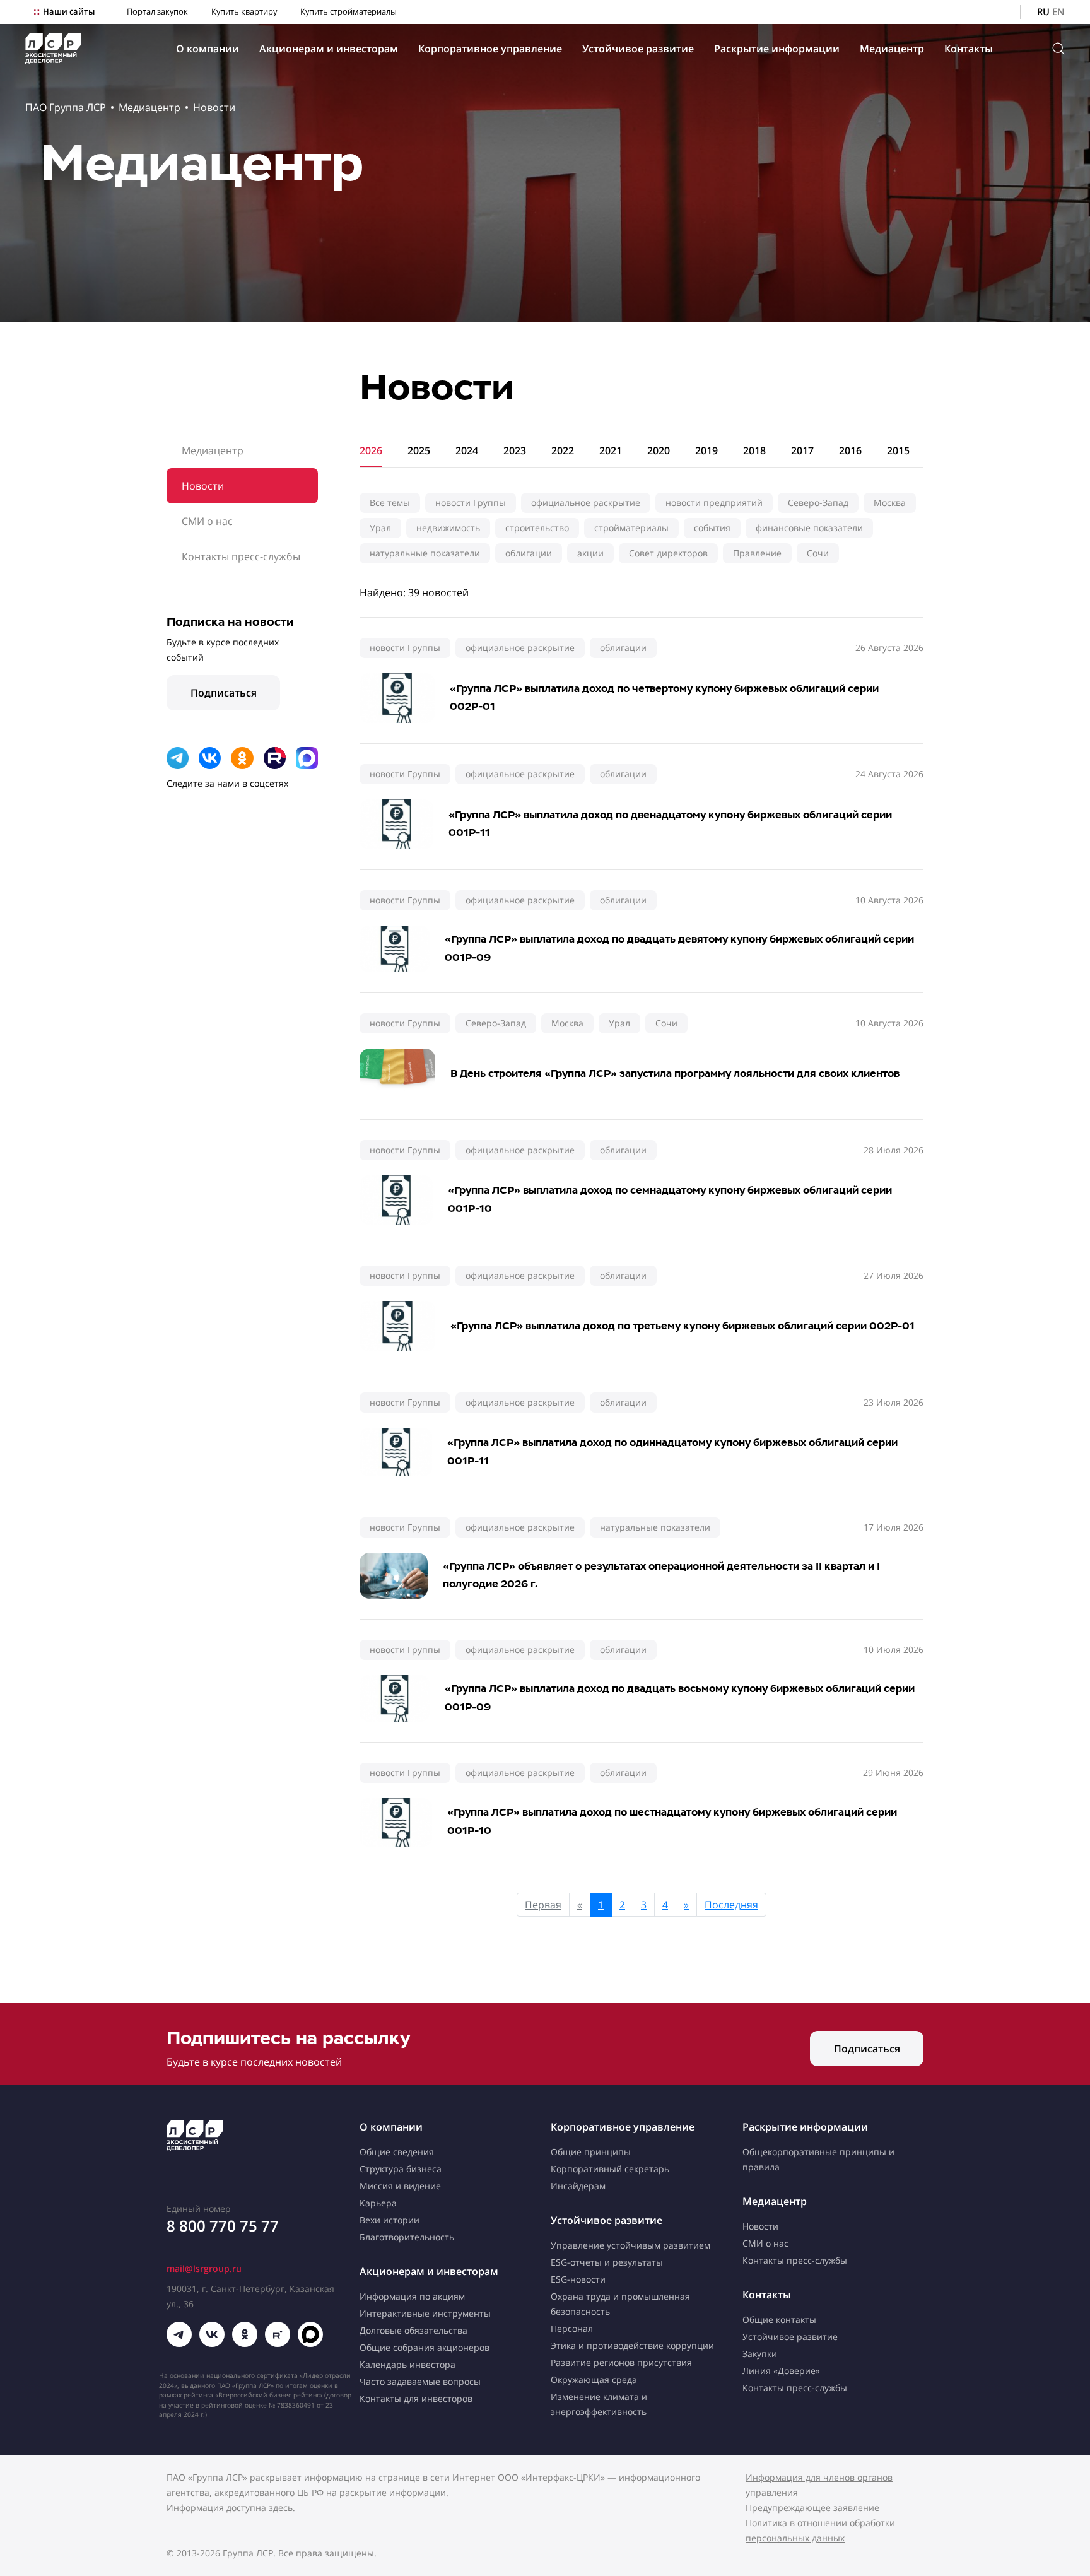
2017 (802, 450)
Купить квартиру (244, 12)
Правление (757, 553)
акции (590, 553)
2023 (515, 450)
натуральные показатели (425, 553)
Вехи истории (390, 2220)
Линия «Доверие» (781, 2371)
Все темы (390, 503)
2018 (754, 450)
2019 (706, 450)
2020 (659, 450)
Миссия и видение (400, 2186)
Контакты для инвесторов (416, 2398)
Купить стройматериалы (349, 12)
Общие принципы (591, 2152)
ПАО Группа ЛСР (66, 107)
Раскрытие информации (777, 49)
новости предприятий (714, 503)
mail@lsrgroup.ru (204, 2268)
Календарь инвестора (407, 2364)
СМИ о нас (207, 521)
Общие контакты (779, 2320)
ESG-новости (578, 2279)
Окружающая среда (594, 2379)
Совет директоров (668, 553)
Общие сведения (397, 2152)
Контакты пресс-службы (241, 556)
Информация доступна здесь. (231, 2508)
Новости (214, 107)
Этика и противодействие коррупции (632, 2345)
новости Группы (471, 503)
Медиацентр (892, 49)
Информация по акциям (412, 2296)
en (1058, 12)
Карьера (378, 2203)
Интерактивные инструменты (425, 2313)
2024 (467, 450)
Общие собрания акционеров (425, 2347)
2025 (419, 450)
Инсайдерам (578, 2186)
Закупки (760, 2354)
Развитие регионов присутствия (621, 2362)
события (712, 528)
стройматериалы (631, 528)
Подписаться (224, 693)
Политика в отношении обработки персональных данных (820, 2530)
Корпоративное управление (490, 49)
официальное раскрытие (586, 503)
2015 (898, 450)
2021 (611, 450)
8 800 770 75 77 (223, 2226)
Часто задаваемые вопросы (420, 2381)
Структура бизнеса (401, 2169)
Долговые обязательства (413, 2330)
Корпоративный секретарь (610, 2169)
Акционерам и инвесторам (329, 49)
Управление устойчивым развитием (630, 2245)
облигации (529, 553)
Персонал (572, 2328)
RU (1043, 12)
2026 (371, 450)
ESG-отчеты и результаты (607, 2262)
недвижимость (448, 528)
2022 (563, 450)
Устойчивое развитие (638, 49)
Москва (890, 503)
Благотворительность (407, 2237)
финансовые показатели (809, 528)
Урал (380, 528)
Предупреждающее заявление (812, 2508)
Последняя (731, 1905)
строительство (537, 528)
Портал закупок (157, 12)
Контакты (969, 49)
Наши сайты (69, 12)
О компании (208, 49)
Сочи (818, 553)
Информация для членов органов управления (819, 2485)
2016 (850, 450)
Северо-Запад (818, 503)
